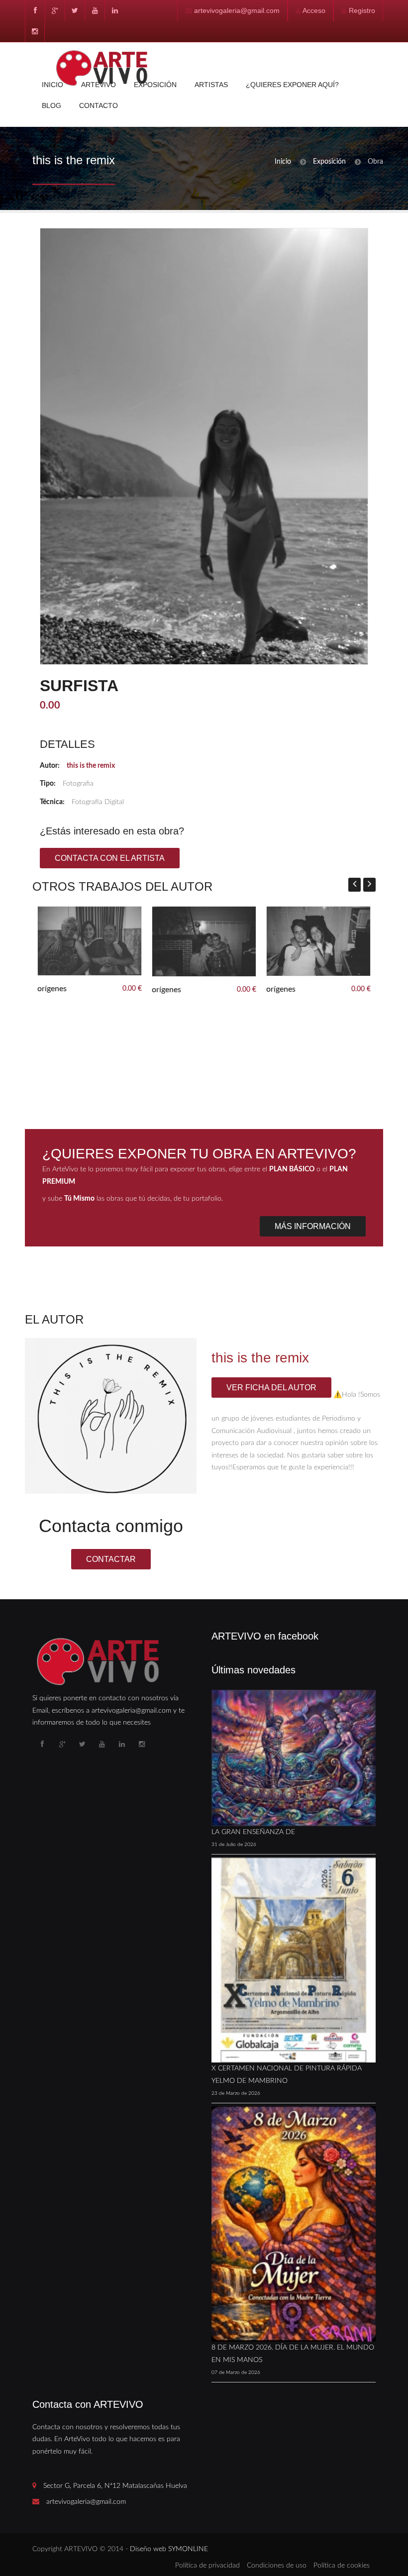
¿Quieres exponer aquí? (292, 85)
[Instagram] (35, 31)
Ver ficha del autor (271, 1388)
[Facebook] (35, 10)
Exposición (155, 85)
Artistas (211, 85)
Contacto (99, 105)
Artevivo (99, 85)
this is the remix (91, 766)
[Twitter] (75, 10)
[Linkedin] (114, 10)
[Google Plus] (55, 10)
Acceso (314, 10)
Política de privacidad (207, 2566)
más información (313, 1226)
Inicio (52, 85)
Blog (51, 105)
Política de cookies (342, 2566)
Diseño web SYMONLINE (169, 2549)
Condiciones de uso (277, 2566)
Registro (362, 10)
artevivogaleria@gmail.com (237, 10)
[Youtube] (95, 10)
